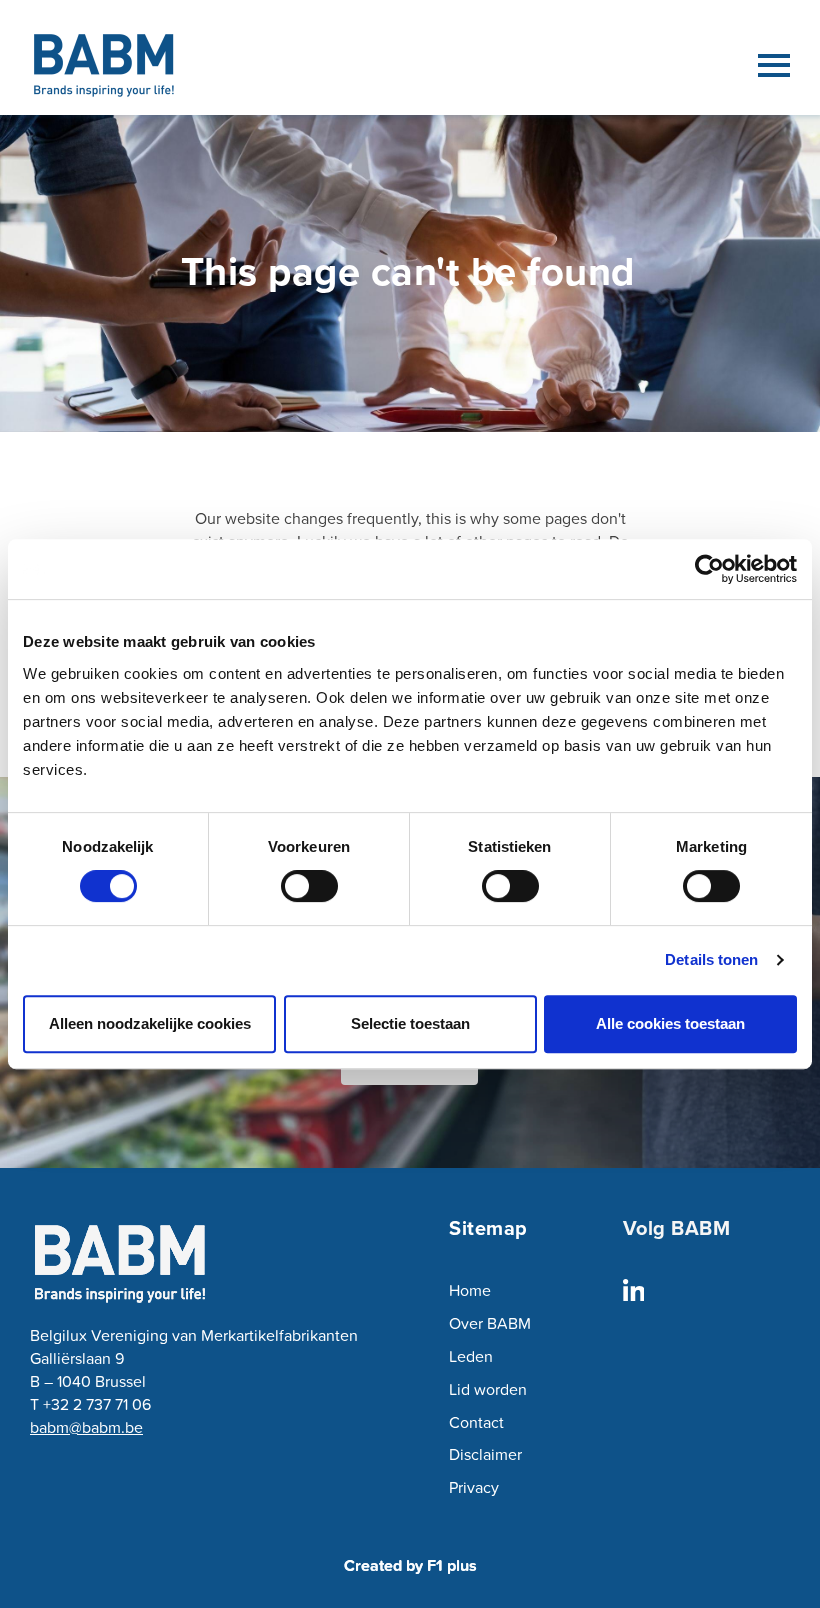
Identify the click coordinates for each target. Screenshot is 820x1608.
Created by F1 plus (410, 1566)
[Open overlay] (774, 65)
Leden (471, 1356)
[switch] (309, 886)
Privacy (474, 1487)
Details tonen (711, 959)
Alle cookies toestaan (670, 1023)
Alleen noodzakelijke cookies (150, 1023)
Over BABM (490, 1323)
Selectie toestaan (410, 1023)
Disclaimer (485, 1454)
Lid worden (488, 1389)
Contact (476, 1422)
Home (470, 1290)
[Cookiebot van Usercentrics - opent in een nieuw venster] (709, 569)
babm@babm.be (86, 1427)
